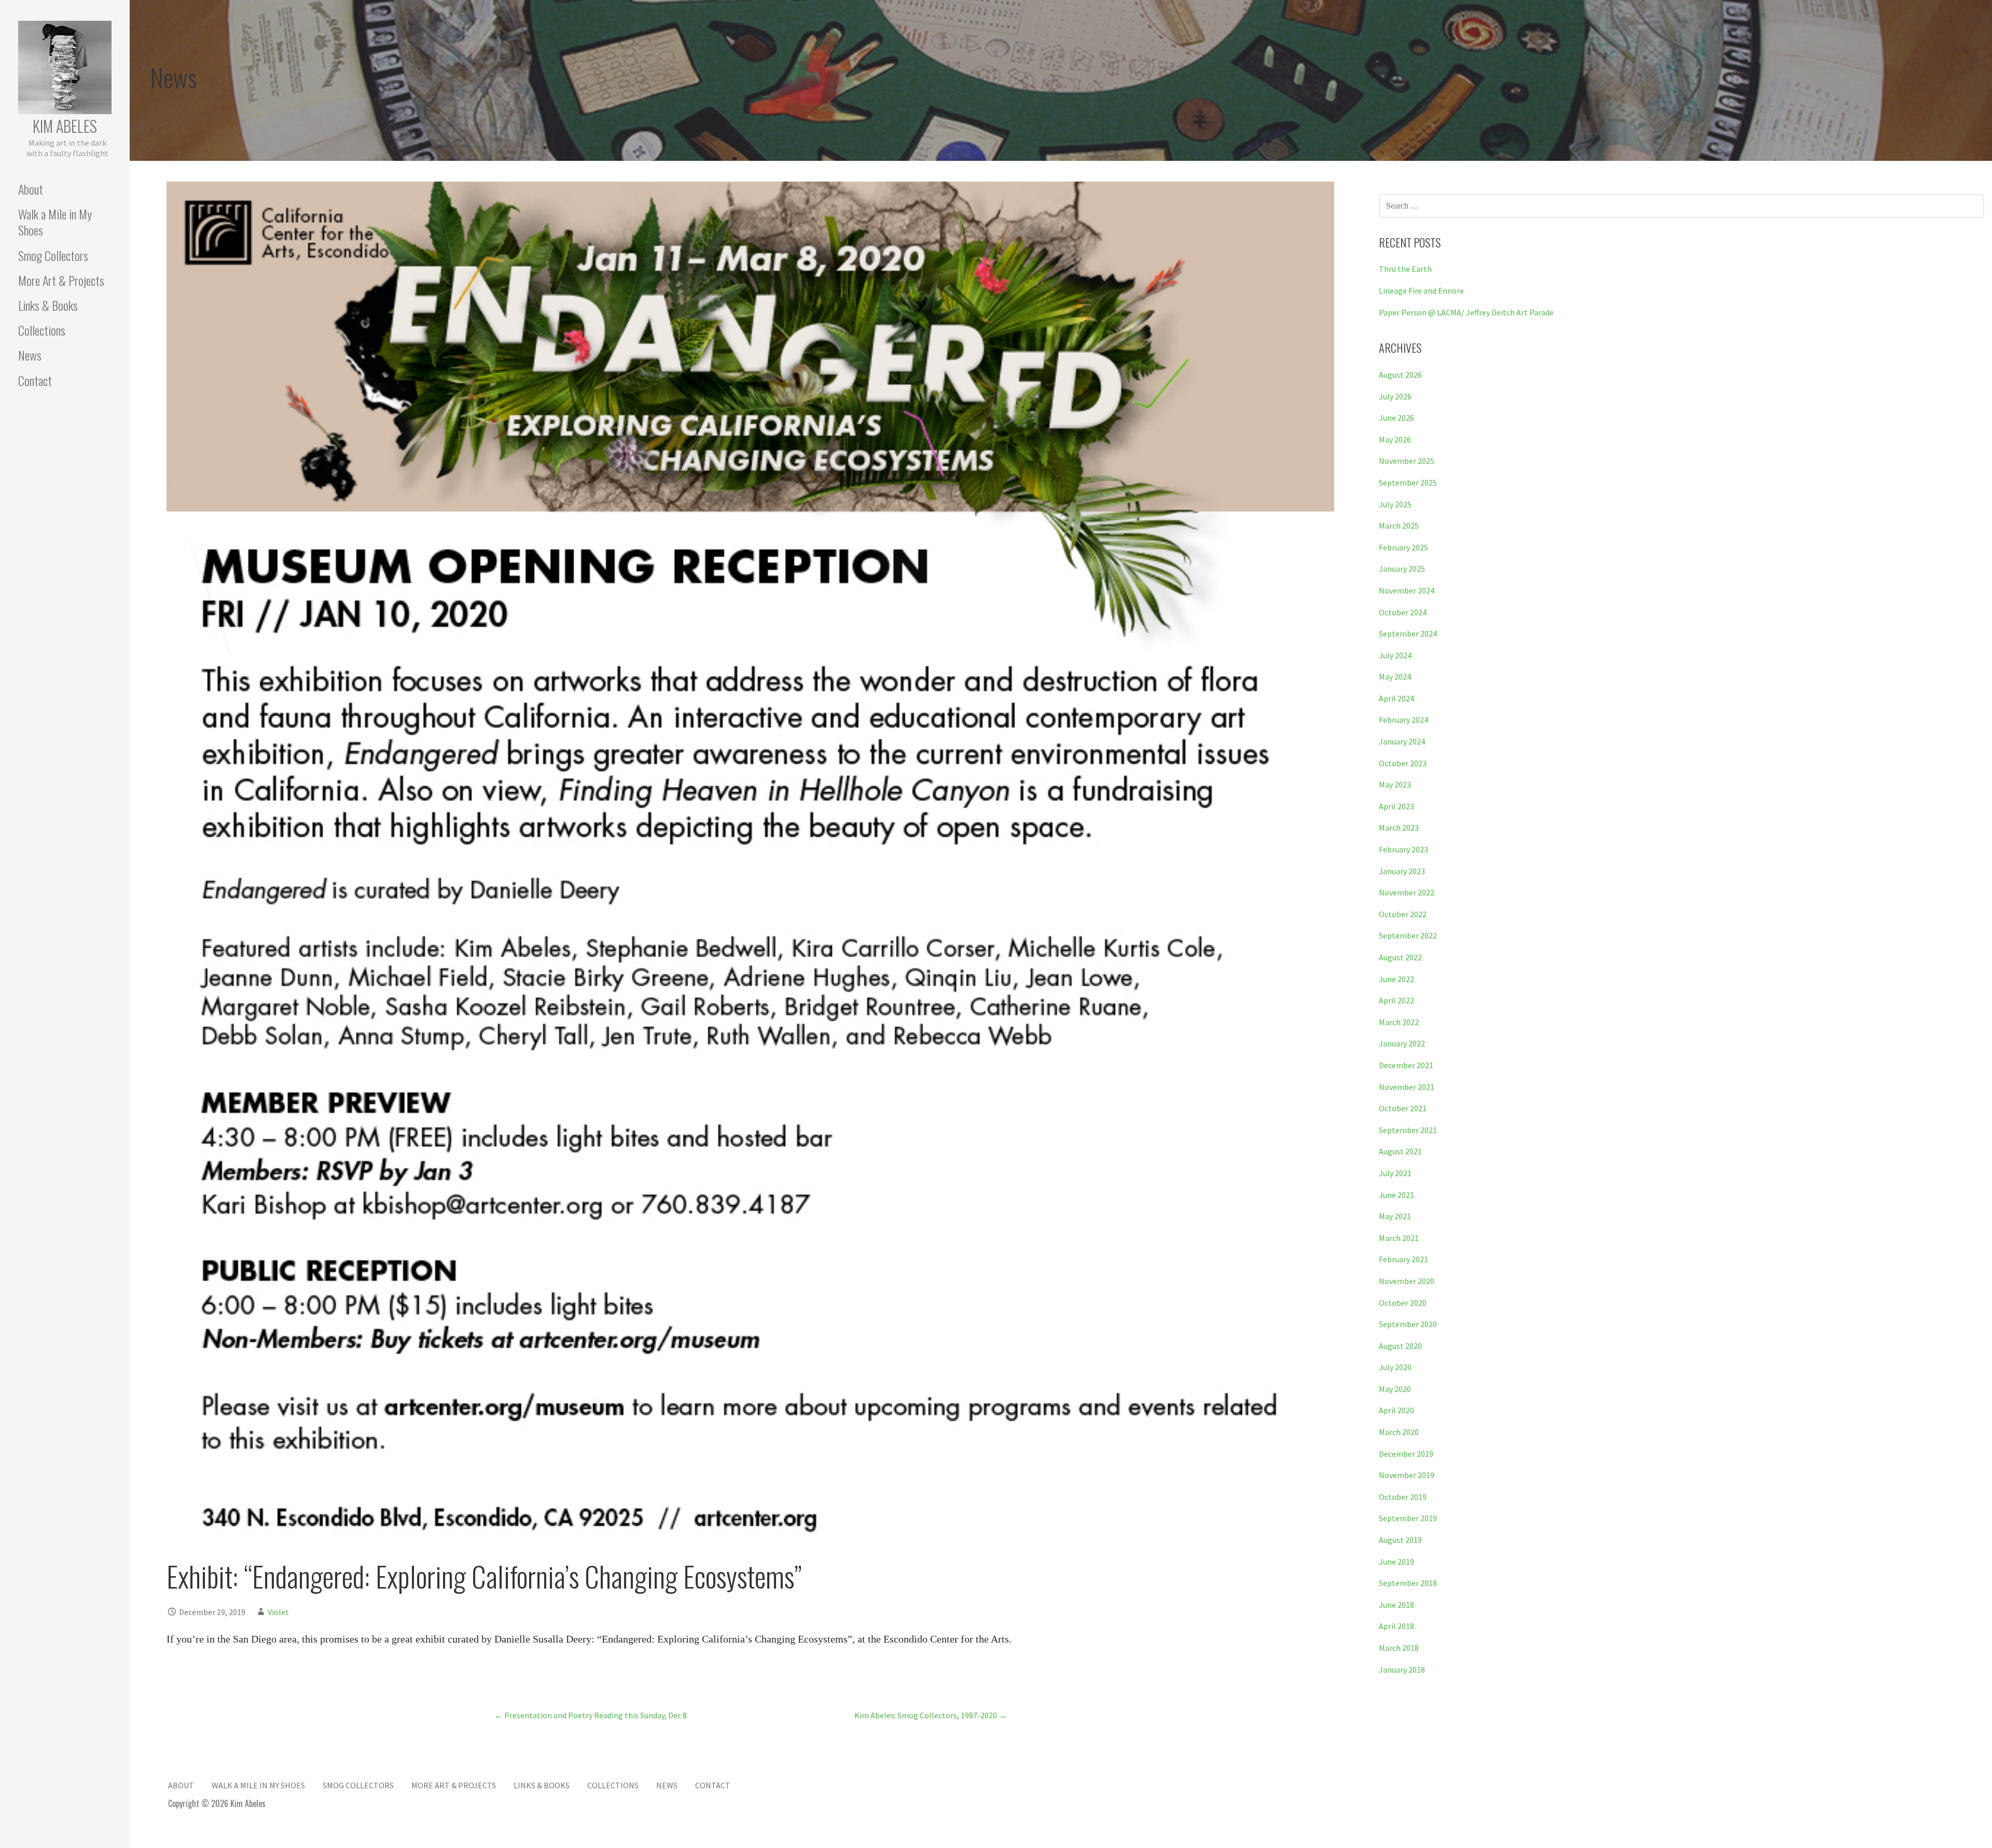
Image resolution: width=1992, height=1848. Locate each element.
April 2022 (1396, 1000)
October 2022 (1403, 914)
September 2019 (1408, 1518)
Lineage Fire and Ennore (1421, 291)
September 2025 (1408, 482)
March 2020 (1399, 1432)
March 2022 (1399, 1022)
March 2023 (1399, 828)
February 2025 (1403, 547)
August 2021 (1400, 1151)
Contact (35, 380)
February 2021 (1403, 1259)
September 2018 (1408, 1583)
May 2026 (1395, 439)
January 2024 (1402, 741)
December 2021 (1406, 1065)
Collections (42, 330)
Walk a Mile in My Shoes (55, 222)
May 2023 (1395, 784)
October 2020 (1403, 1303)
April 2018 (1396, 1626)
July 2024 (1395, 655)
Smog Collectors (53, 255)
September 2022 (1408, 935)
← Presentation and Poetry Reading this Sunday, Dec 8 (591, 1715)
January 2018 (1402, 1670)
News (30, 355)
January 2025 (1402, 569)
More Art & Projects (61, 280)
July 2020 (1395, 1367)
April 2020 (1396, 1410)
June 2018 (1396, 1605)
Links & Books (48, 305)
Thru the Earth (1405, 269)
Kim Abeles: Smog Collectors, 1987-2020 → (931, 1715)
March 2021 (1399, 1238)
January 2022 (1402, 1043)
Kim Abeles (65, 126)
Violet (278, 1612)
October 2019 (1403, 1497)
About (31, 189)
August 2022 (1400, 957)
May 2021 (1395, 1216)
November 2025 (1407, 461)
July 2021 (1395, 1173)
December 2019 (1406, 1454)
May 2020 (1395, 1389)
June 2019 (1396, 1562)
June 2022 (1396, 979)
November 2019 (1407, 1475)
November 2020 (1407, 1281)
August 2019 (1400, 1540)
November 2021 (1407, 1087)
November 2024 (1407, 590)
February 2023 (1403, 849)
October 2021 (1403, 1108)
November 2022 (1407, 892)
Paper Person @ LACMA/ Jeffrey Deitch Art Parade (1466, 312)
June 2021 (1396, 1195)
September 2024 (1408, 633)
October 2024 (1403, 612)
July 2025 (1395, 504)
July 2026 (1395, 396)
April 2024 (1396, 698)
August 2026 (1400, 375)
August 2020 (1400, 1346)
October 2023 (1403, 763)
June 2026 (1396, 418)
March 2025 (1399, 526)
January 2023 (1402, 871)
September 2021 (1408, 1130)
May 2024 (1395, 677)
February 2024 (1403, 720)
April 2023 (1396, 806)
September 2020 (1408, 1324)
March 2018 (1399, 1648)
